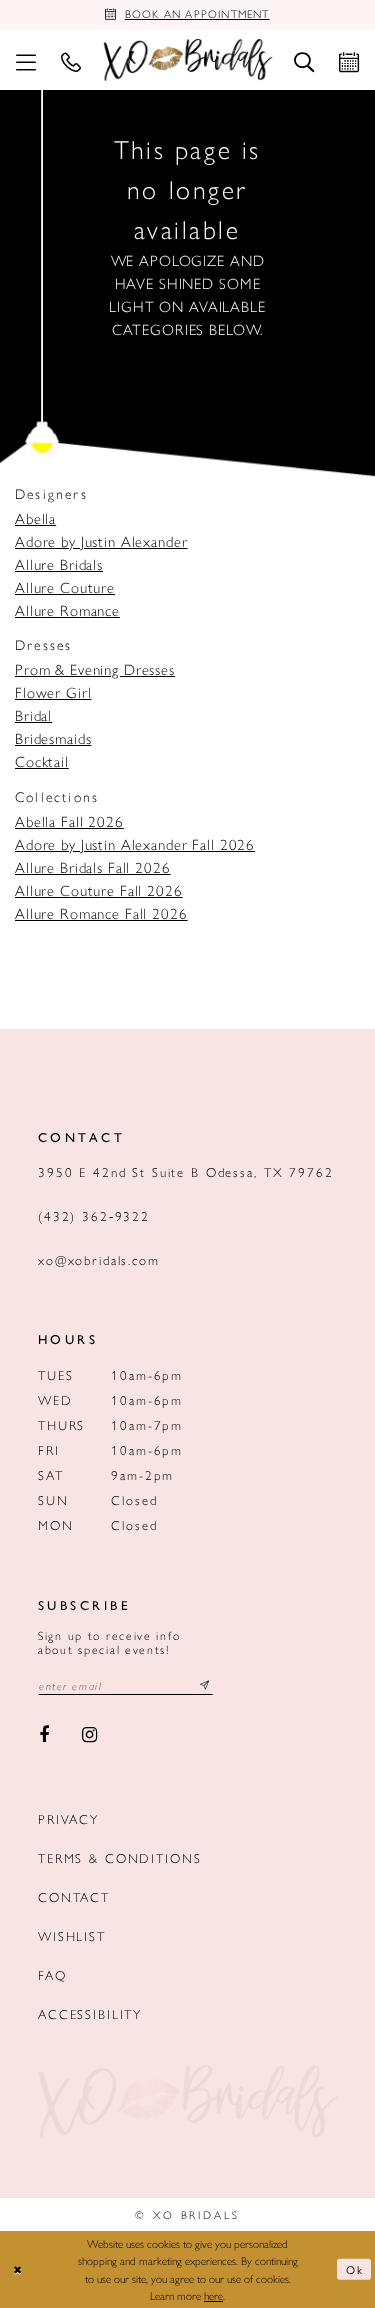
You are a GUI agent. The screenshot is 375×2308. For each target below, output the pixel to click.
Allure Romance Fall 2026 (101, 912)
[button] (25, 60)
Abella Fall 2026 (69, 820)
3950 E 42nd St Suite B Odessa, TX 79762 (186, 1171)
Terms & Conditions (119, 1857)
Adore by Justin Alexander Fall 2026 (135, 843)
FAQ (52, 1974)
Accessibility (90, 2013)
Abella (35, 517)
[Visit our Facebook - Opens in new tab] (44, 1736)
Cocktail (42, 760)
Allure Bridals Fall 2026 (93, 866)
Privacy (68, 1818)
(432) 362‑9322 (94, 1215)
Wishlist (72, 1935)
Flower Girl (53, 691)
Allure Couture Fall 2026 (99, 889)
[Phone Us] (70, 60)
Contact (74, 1896)
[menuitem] (25, 60)
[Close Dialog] (18, 2269)
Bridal (33, 714)
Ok (355, 2269)
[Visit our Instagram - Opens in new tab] (90, 1736)
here (213, 2295)
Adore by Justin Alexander (101, 540)
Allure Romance (67, 609)
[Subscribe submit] (205, 1685)
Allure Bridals (59, 563)
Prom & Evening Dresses (95, 668)
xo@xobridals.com (99, 1259)
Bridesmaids (53, 737)
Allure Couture (65, 586)
